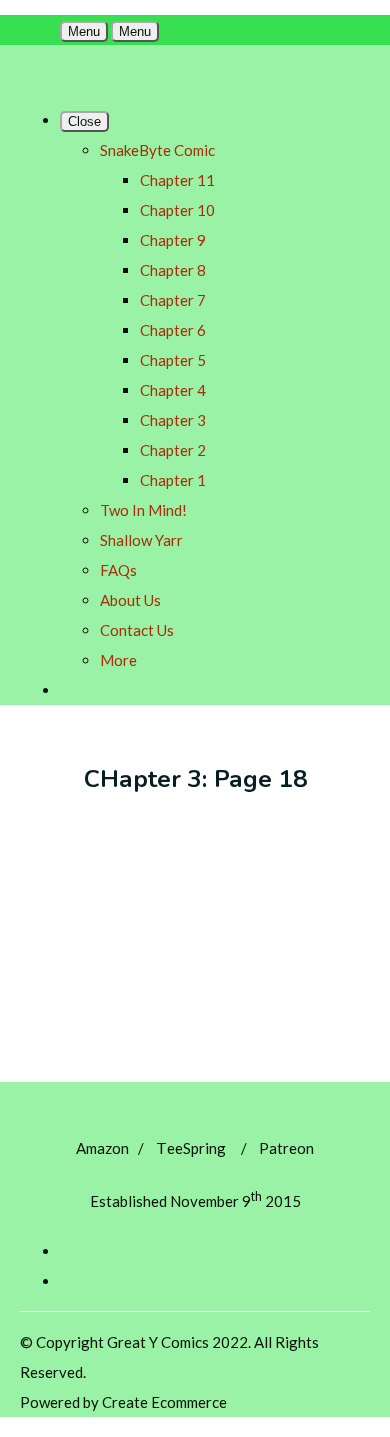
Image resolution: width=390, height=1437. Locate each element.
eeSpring (191, 1148)
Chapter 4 (173, 390)
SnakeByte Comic (157, 150)
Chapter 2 (173, 450)
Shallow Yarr (141, 540)
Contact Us (137, 630)
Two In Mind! (143, 510)
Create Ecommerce (164, 1402)
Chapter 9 (173, 240)
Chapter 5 (173, 360)
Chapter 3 (173, 420)
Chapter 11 (177, 180)
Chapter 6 (173, 330)
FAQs (118, 570)
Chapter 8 (173, 270)
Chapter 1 (173, 480)
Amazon (102, 1148)
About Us (130, 600)
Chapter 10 (177, 210)
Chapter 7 (173, 300)
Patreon (286, 1148)
